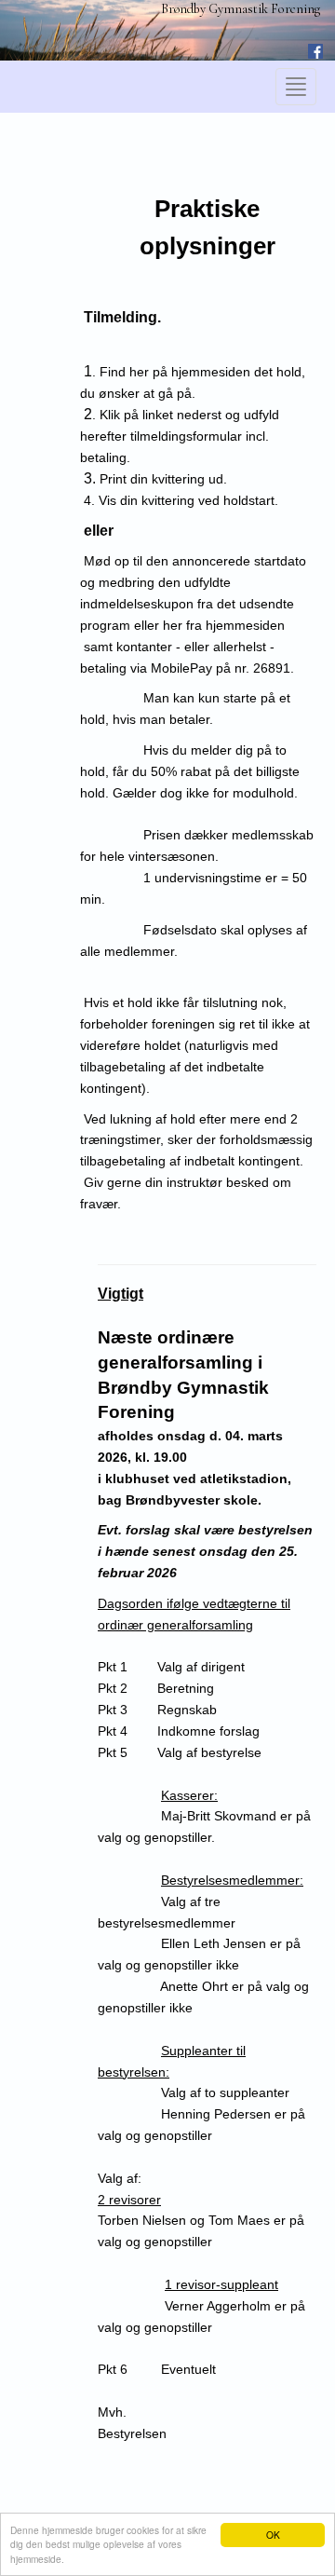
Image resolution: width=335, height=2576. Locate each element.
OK (273, 2535)
